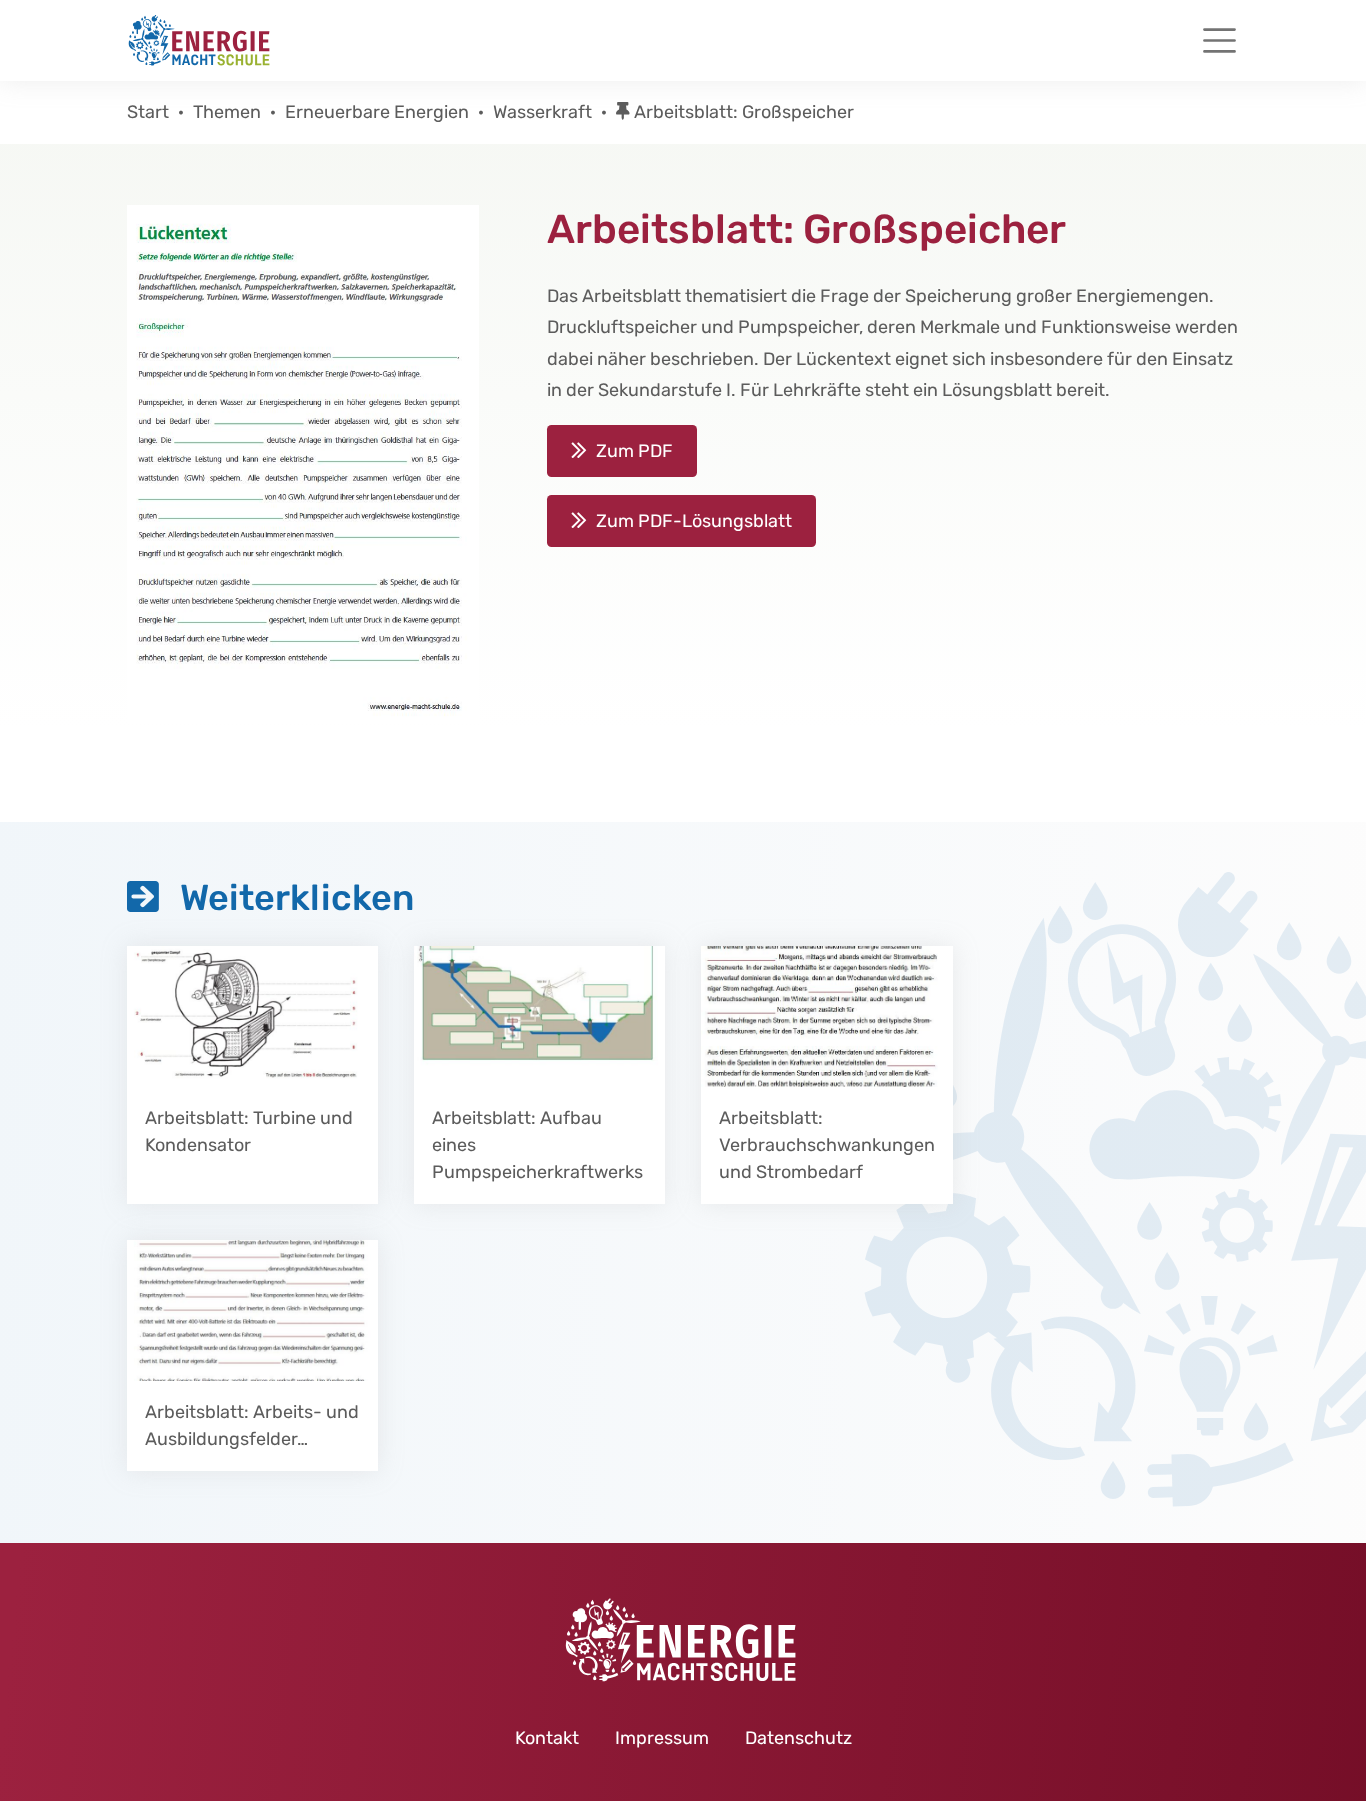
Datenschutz (798, 1738)
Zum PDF (634, 451)
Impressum (662, 1738)
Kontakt (547, 1738)
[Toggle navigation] (1219, 40)
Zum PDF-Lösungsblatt (694, 521)
